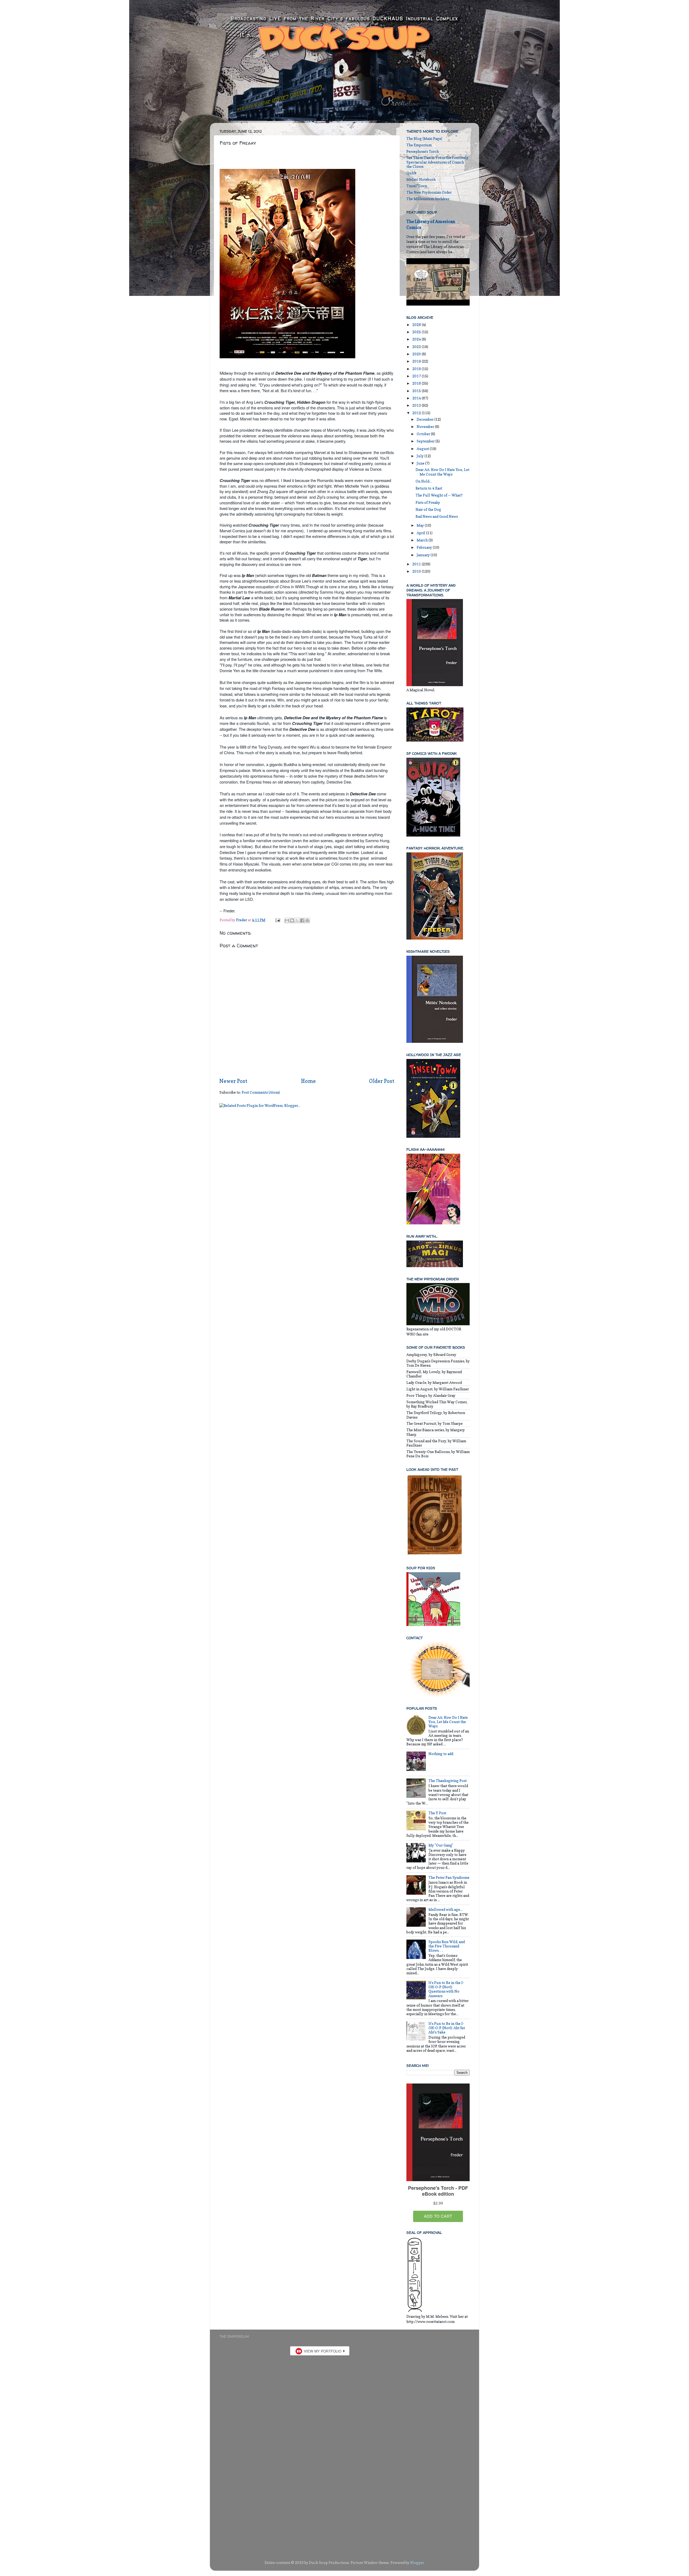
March (423, 540)
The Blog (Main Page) (424, 139)
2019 (417, 361)
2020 (417, 354)
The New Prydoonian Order (429, 192)
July (421, 456)
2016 (417, 383)
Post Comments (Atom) (261, 1092)
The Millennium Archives (428, 199)
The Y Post (437, 1813)
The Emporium (419, 145)
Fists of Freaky (428, 502)
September (426, 441)
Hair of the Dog (428, 509)
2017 (417, 376)
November (426, 427)
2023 (417, 347)
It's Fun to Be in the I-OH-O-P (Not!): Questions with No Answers (446, 1989)
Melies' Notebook (421, 179)
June (421, 463)
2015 (417, 391)
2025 (417, 332)
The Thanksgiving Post (448, 1781)
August (423, 449)
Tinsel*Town (417, 186)
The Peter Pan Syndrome (449, 1877)
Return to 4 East (429, 488)
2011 (417, 564)
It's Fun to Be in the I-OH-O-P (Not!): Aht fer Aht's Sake (447, 2028)
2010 (417, 571)
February (425, 547)
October (424, 434)
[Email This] (287, 920)
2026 (417, 325)
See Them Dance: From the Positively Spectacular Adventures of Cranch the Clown (437, 162)
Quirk (411, 173)
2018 (417, 369)
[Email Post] (277, 920)
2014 (417, 398)
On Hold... (424, 481)
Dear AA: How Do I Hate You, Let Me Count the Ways (442, 472)
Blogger (417, 2563)
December (426, 419)
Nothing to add (441, 1754)
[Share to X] (297, 920)
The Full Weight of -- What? (439, 495)
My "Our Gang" (441, 1845)
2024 (417, 339)
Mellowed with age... (445, 1909)
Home (308, 1081)
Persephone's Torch (423, 151)
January (424, 555)
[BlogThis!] (292, 920)
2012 (417, 413)
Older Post (382, 1081)
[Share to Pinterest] (307, 920)
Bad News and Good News (437, 516)
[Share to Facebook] (302, 920)
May (421, 525)
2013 (417, 405)
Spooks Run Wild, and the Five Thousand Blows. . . (447, 1946)
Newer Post (233, 1081)
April (421, 533)
